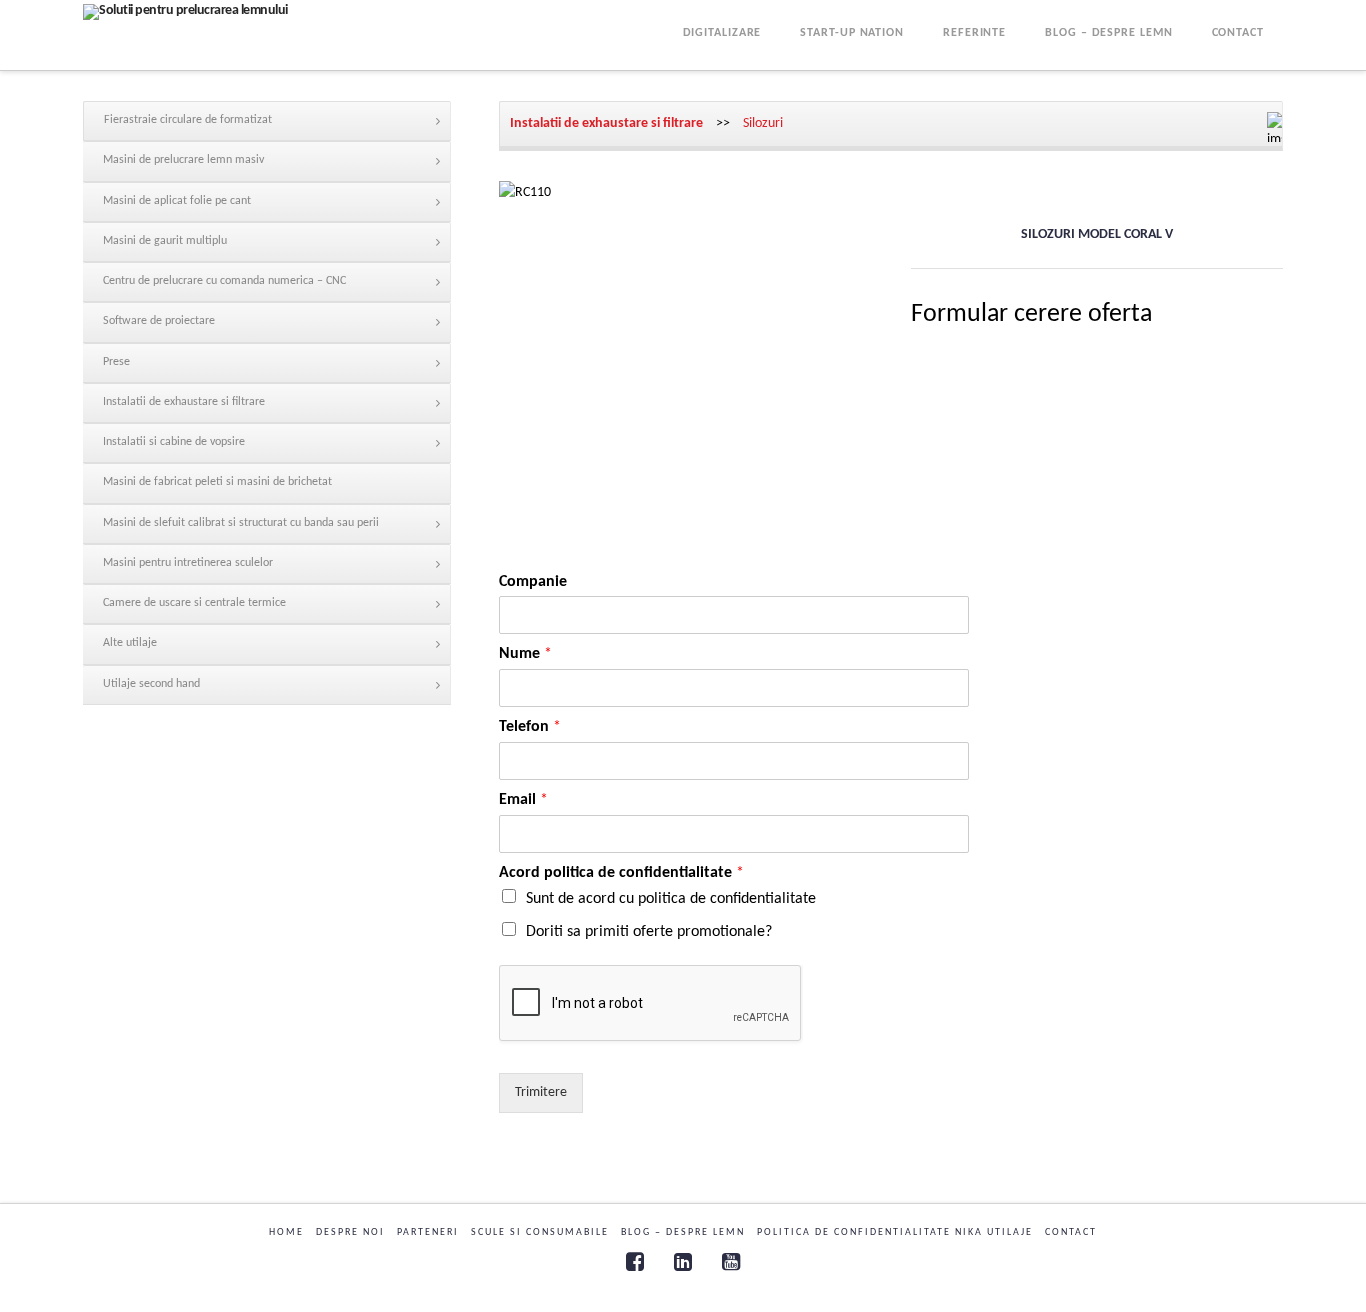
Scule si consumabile (540, 1232)
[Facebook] (635, 1261)
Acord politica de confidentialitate (621, 873)
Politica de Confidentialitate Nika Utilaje (895, 1232)
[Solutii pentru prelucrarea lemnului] (185, 12)
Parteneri (428, 1232)
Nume (525, 654)
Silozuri (763, 123)
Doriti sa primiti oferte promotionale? (649, 932)
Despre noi (350, 1232)
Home (286, 1232)
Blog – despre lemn (683, 1232)
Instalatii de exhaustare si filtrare (606, 123)
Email (523, 800)
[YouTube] (731, 1261)
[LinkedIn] (683, 1261)
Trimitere (541, 1092)
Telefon (530, 727)
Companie (533, 582)
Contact (1071, 1232)
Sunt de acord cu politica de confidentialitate (671, 899)
